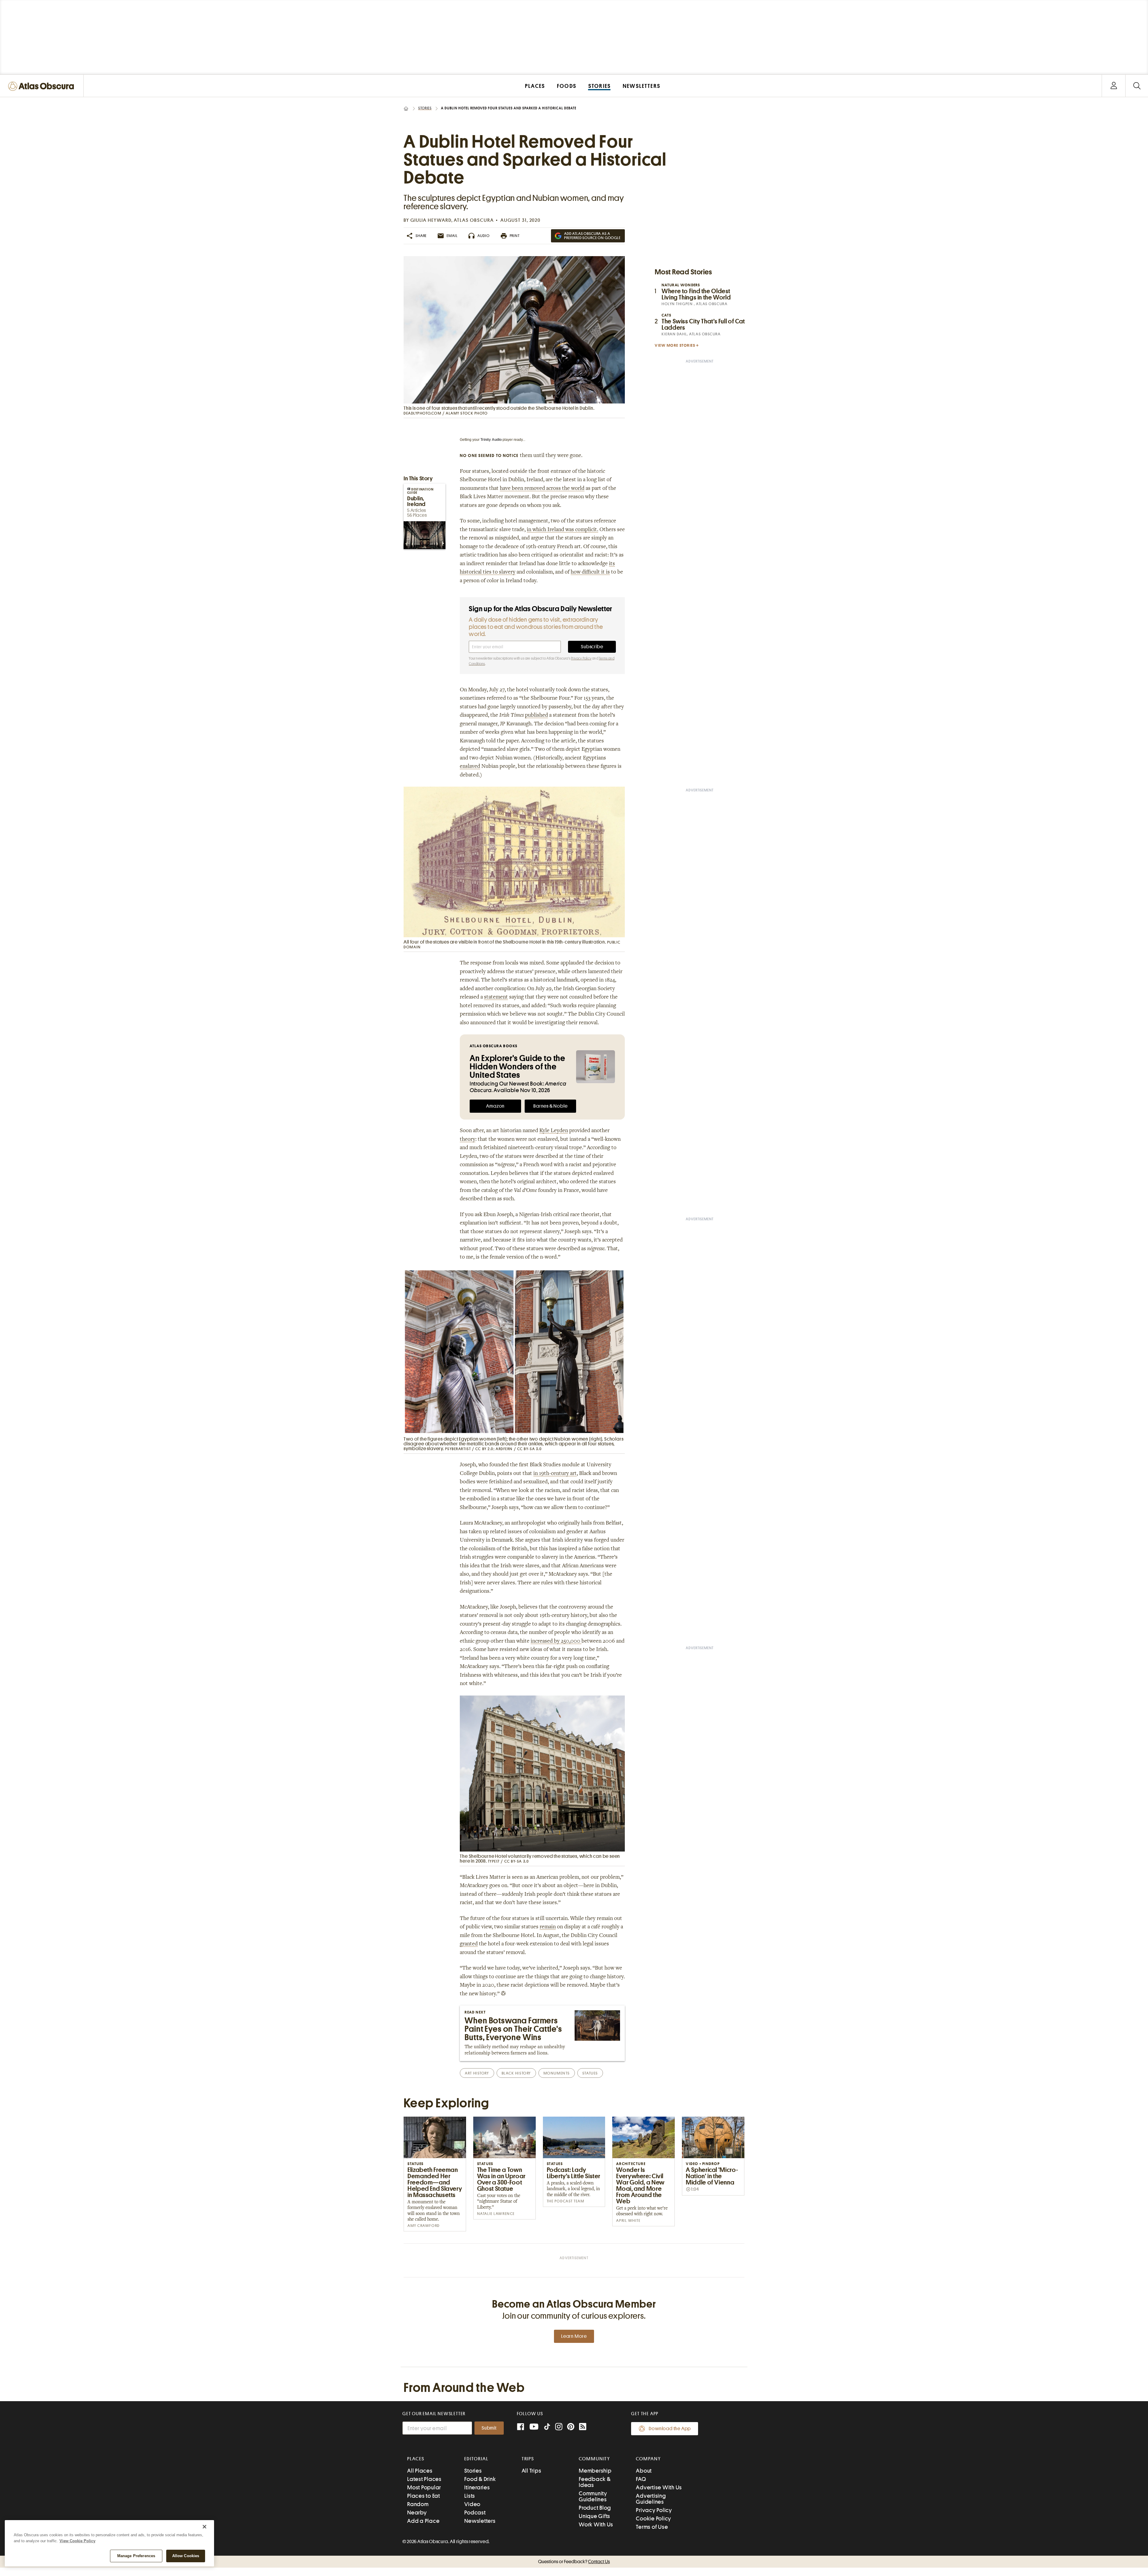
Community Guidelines (593, 2496)
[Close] (204, 2527)
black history (516, 2073)
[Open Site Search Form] (1137, 86)
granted (469, 1944)
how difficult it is (590, 572)
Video (472, 2504)
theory (468, 1140)
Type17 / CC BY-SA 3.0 (509, 1861)
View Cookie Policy (77, 2541)
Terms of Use (652, 2527)
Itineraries (477, 2487)
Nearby (417, 2512)
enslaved (470, 767)
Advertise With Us (659, 2487)
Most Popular (424, 2487)
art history (477, 2073)
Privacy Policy (581, 658)
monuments (557, 2073)
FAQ (641, 2479)
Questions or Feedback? (574, 2562)
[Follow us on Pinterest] (571, 2427)
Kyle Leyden (554, 1131)
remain (548, 1927)
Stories (425, 108)
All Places (420, 2471)
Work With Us (596, 2524)
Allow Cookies (186, 2556)
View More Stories (675, 345)
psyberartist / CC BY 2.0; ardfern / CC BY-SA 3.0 (494, 1449)
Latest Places (424, 2479)
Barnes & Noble (550, 1106)
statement (496, 997)
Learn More (574, 2336)
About (644, 2471)
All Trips (532, 2471)
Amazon (495, 1106)
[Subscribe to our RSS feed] (583, 2427)
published (536, 716)
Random (418, 2504)
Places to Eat (424, 2496)
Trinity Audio (491, 440)
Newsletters (480, 2521)
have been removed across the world (542, 489)
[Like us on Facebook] (520, 2427)
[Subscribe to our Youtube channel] (534, 2427)
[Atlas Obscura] (42, 87)
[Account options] (1114, 86)
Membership (595, 2471)
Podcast (475, 2512)
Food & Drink (480, 2479)
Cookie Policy (654, 2518)
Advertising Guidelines (651, 2499)
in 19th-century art (555, 1474)
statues (590, 2073)
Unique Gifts (594, 2516)
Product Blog (595, 2508)
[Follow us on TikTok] (547, 2428)
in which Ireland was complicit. (562, 530)
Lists (470, 2496)
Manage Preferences (136, 2556)
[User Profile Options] (1114, 86)
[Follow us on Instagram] (559, 2427)
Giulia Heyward (431, 220)
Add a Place (423, 2521)
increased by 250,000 (556, 1641)
